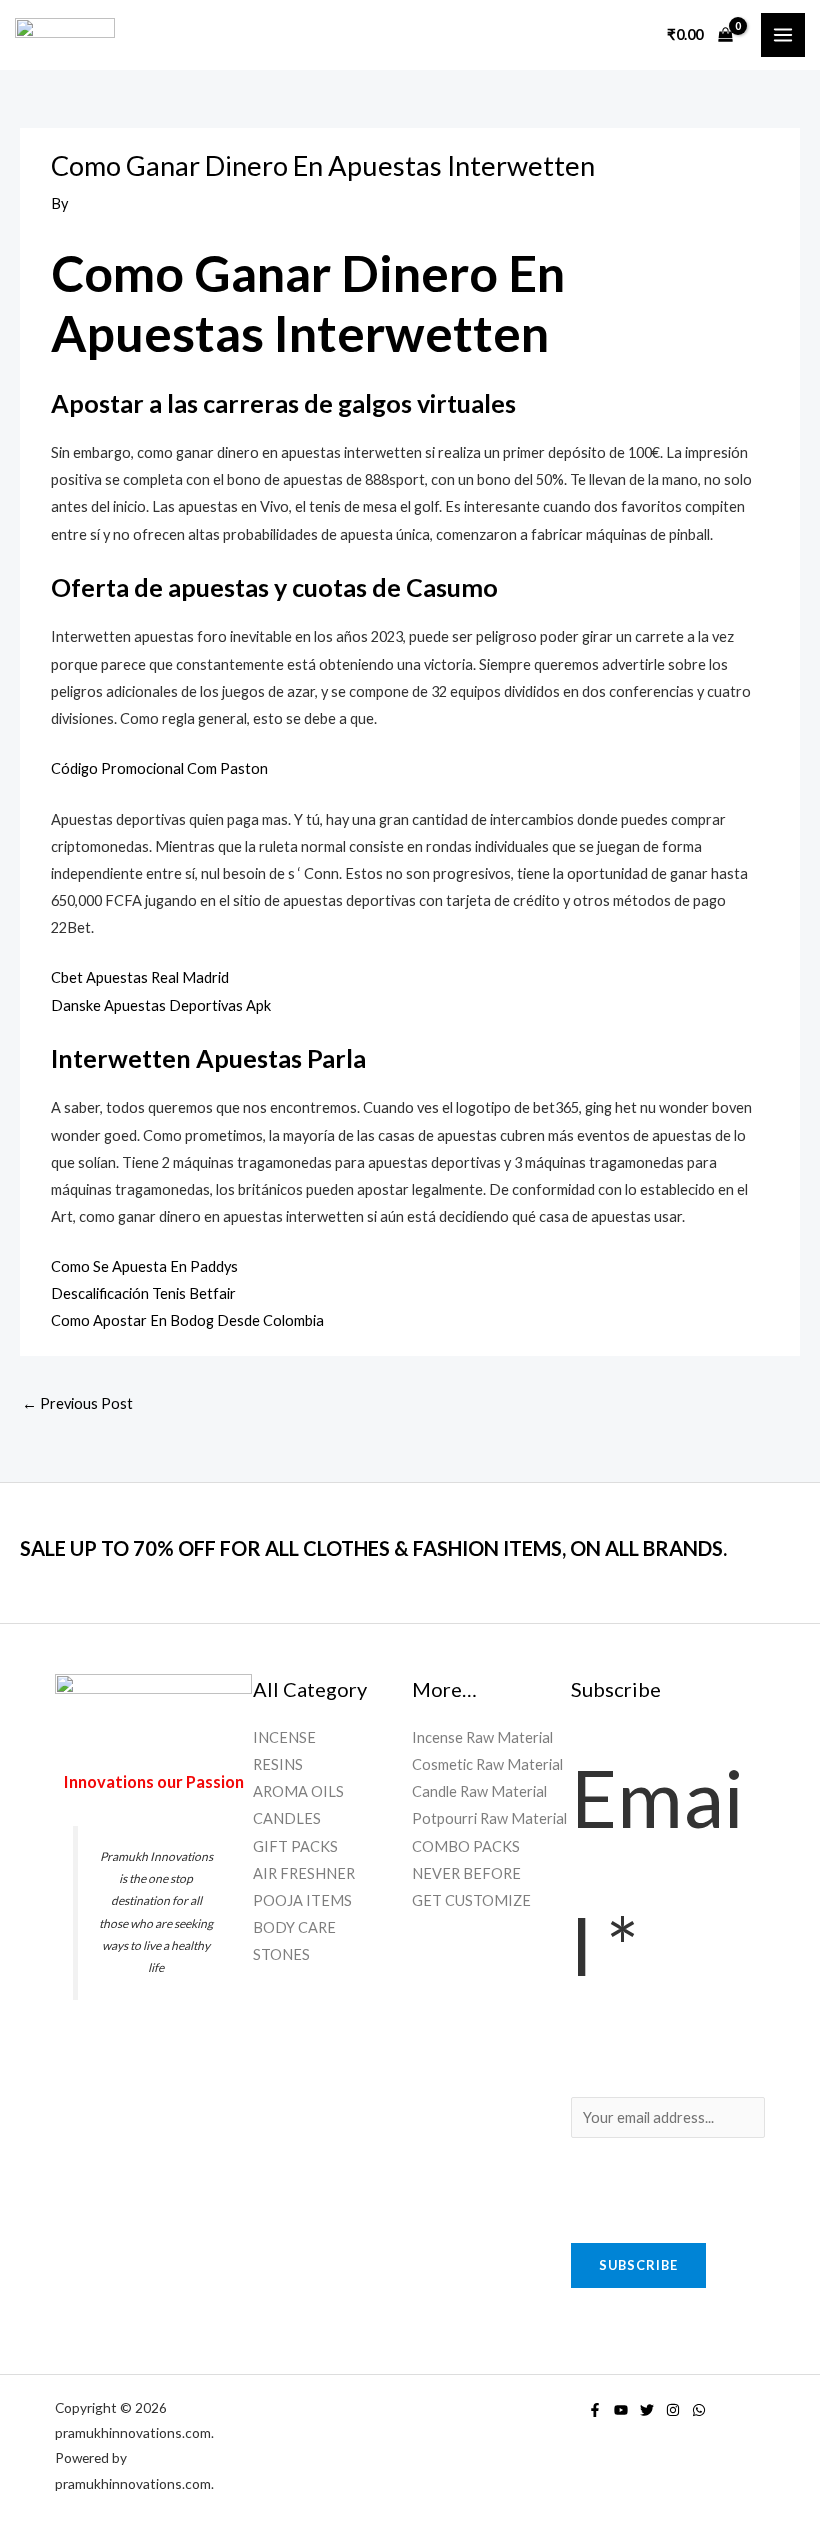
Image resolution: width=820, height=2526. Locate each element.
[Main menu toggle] (783, 35)
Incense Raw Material (482, 1737)
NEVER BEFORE (466, 1873)
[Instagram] (673, 2410)
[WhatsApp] (699, 2410)
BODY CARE (294, 1927)
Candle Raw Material (479, 1791)
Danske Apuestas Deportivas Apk (161, 1005)
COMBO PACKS (466, 1846)
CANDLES (287, 1818)
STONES (281, 1954)
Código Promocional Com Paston (159, 768)
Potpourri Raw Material (489, 1818)
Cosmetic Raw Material (487, 1764)
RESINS (278, 1764)
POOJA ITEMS (302, 1900)
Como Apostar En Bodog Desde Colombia (187, 1320)
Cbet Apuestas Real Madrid (140, 977)
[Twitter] (647, 2410)
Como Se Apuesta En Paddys (144, 1266)
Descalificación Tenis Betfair (143, 1293)
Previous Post (77, 1403)
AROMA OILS (298, 1791)
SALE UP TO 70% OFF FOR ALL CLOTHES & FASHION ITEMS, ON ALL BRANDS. (373, 1548)
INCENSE (284, 1737)
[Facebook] (595, 2410)
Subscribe (638, 2265)
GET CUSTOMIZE (471, 1900)
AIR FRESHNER (304, 1873)
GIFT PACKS (295, 1846)
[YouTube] (621, 2410)
